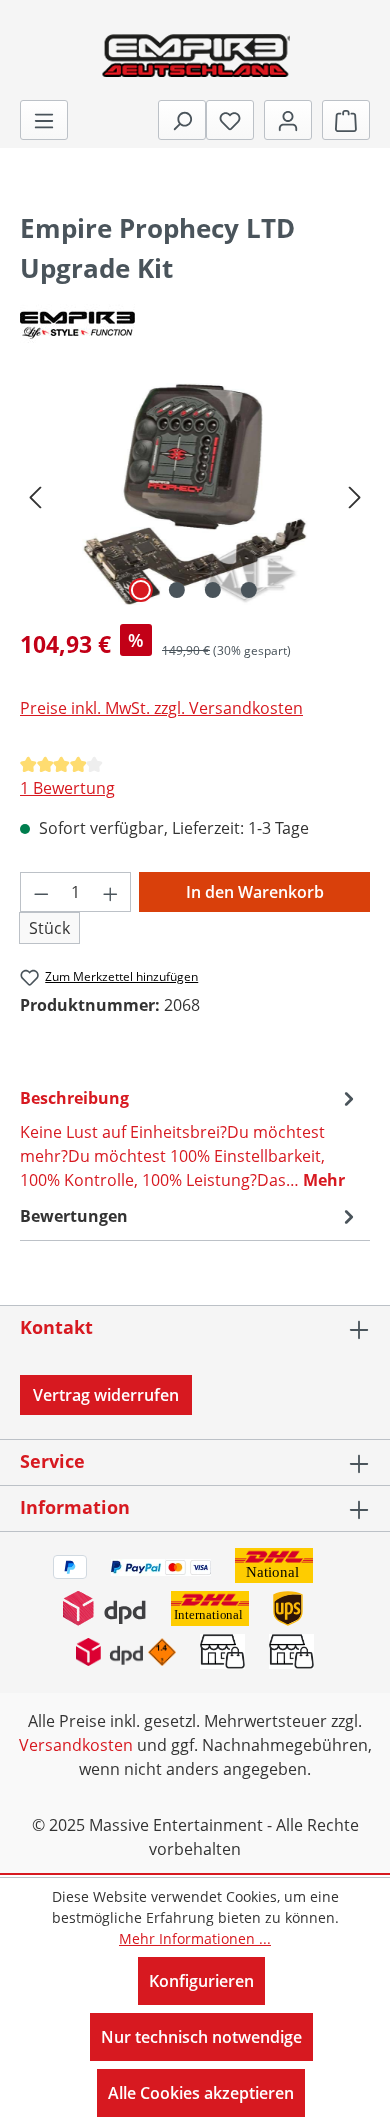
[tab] (190, 1138)
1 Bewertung (67, 788)
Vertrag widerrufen (106, 1395)
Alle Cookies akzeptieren (201, 2093)
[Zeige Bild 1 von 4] (141, 590)
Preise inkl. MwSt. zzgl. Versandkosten (161, 708)
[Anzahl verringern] (41, 892)
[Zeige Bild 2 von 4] (177, 590)
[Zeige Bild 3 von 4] (213, 590)
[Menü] (44, 120)
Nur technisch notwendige (201, 2037)
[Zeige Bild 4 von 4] (249, 590)
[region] (195, 495)
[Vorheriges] (35, 495)
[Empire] (195, 323)
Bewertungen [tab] (74, 1216)
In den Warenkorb (255, 892)
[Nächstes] (355, 495)
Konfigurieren (201, 1981)
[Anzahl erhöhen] (111, 892)
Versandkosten (76, 1745)
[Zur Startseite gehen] (195, 54)
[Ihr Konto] (288, 120)
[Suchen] (182, 120)
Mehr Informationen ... (195, 1938)
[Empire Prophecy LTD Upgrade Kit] (194, 495)
